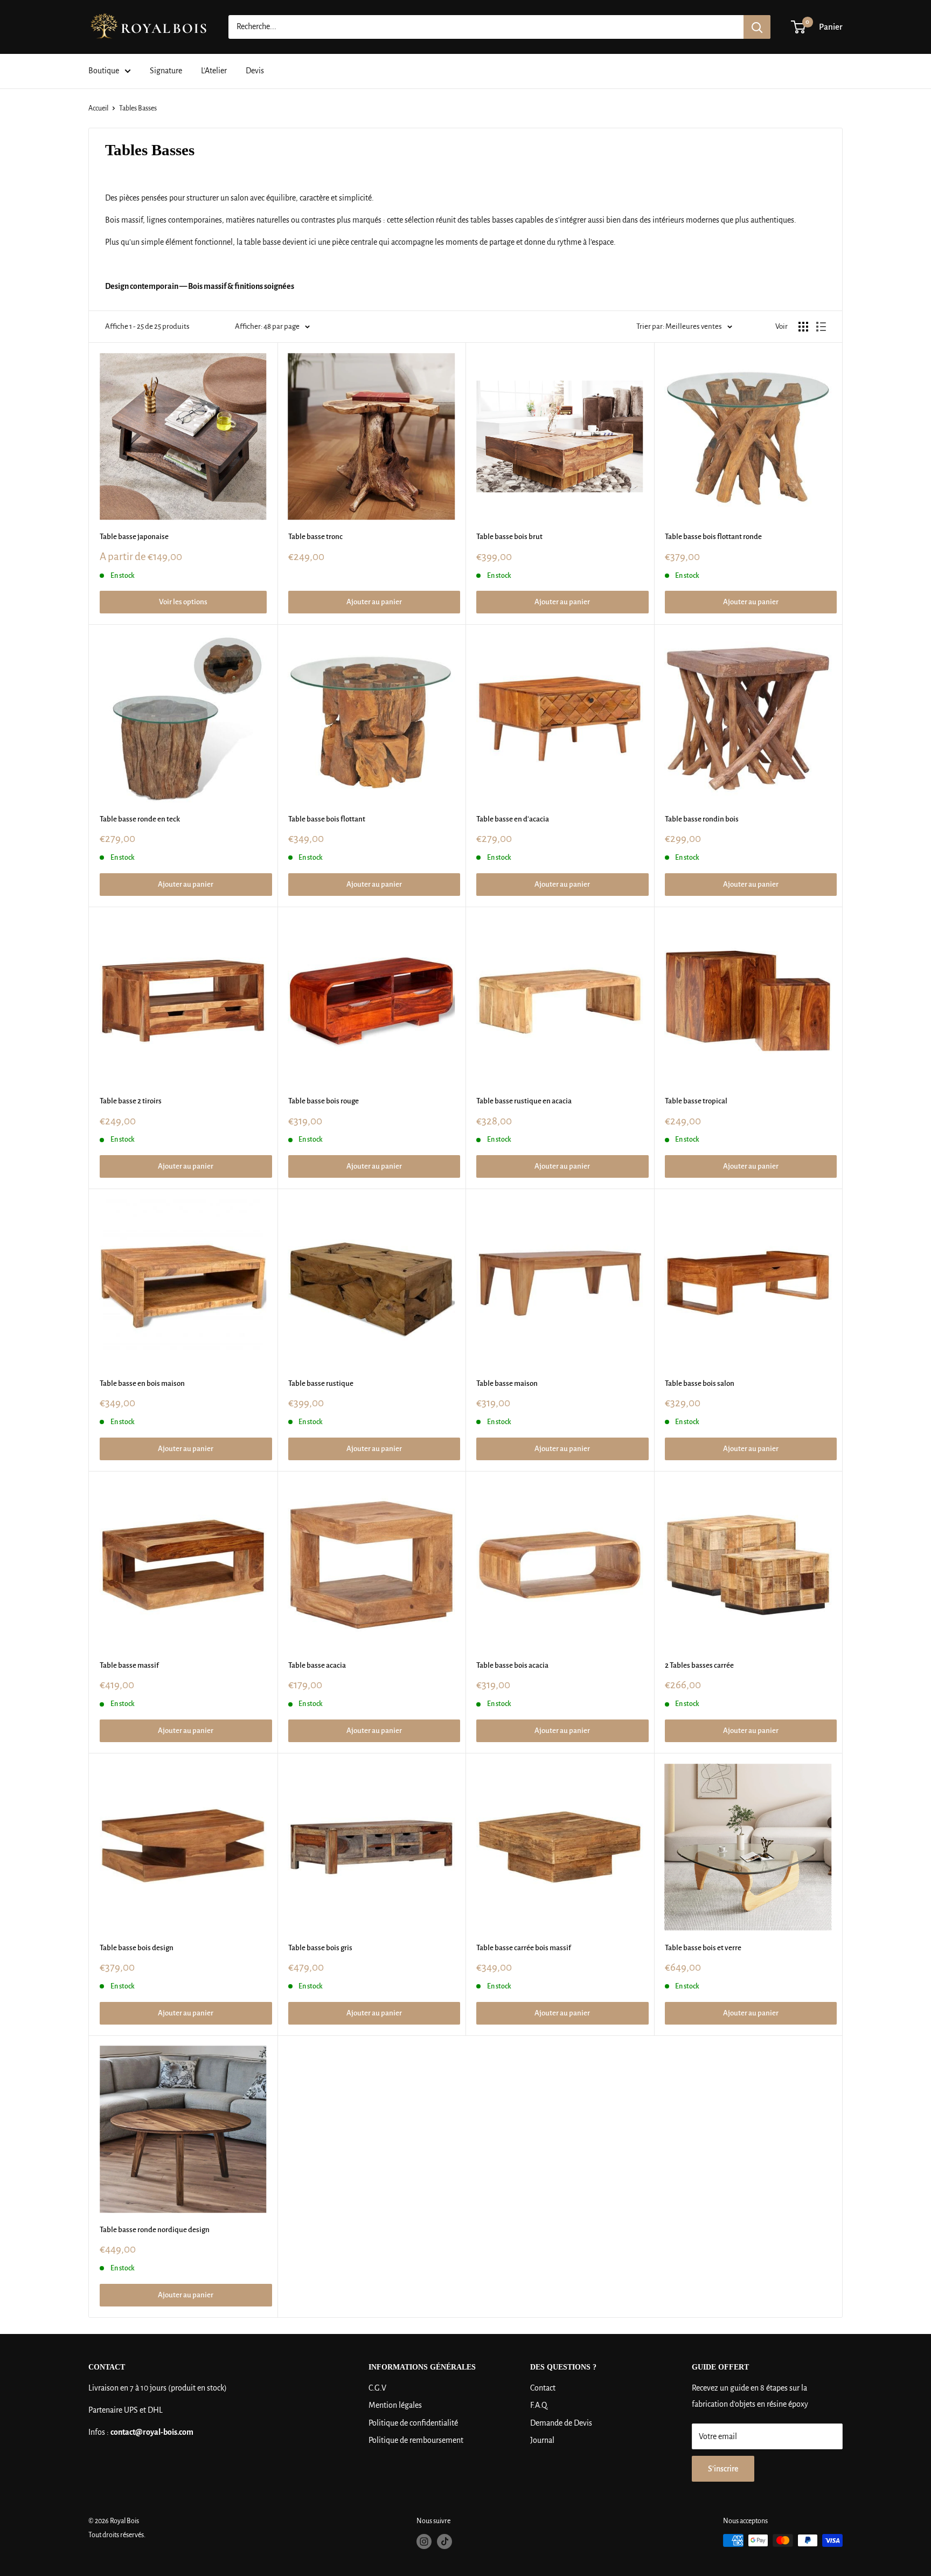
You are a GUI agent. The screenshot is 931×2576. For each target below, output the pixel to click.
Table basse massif (129, 1665)
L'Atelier (214, 71)
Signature (166, 71)
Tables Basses (138, 108)
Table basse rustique (321, 1383)
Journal (542, 2440)
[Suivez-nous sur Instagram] (424, 2542)
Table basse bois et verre (703, 1948)
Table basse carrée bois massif (524, 1948)
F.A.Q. (539, 2405)
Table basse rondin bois (702, 819)
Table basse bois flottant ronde (713, 537)
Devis (255, 71)
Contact (543, 2388)
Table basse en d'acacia (513, 819)
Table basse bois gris (320, 1948)
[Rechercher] (757, 27)
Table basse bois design (137, 1948)
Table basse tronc (315, 537)
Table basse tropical (696, 1101)
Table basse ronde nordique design (155, 2230)
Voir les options (183, 602)
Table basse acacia (317, 1665)
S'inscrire (723, 2469)
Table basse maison (507, 1383)
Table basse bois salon (700, 1383)
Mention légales (395, 2405)
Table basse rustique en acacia (524, 1101)
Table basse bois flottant (327, 819)
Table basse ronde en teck (140, 819)
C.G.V (377, 2388)
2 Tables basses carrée (699, 1665)
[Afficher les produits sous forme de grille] (803, 327)
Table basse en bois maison (142, 1383)
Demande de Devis (561, 2423)
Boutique (104, 71)
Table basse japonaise (134, 537)
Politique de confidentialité (413, 2423)
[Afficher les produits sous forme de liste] (821, 327)
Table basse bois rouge (324, 1101)
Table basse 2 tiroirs (131, 1101)
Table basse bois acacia (512, 1665)
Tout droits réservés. (117, 2535)
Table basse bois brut (509, 537)
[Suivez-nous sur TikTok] (444, 2542)
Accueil (98, 108)
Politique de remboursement (416, 2440)
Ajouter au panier (374, 602)
